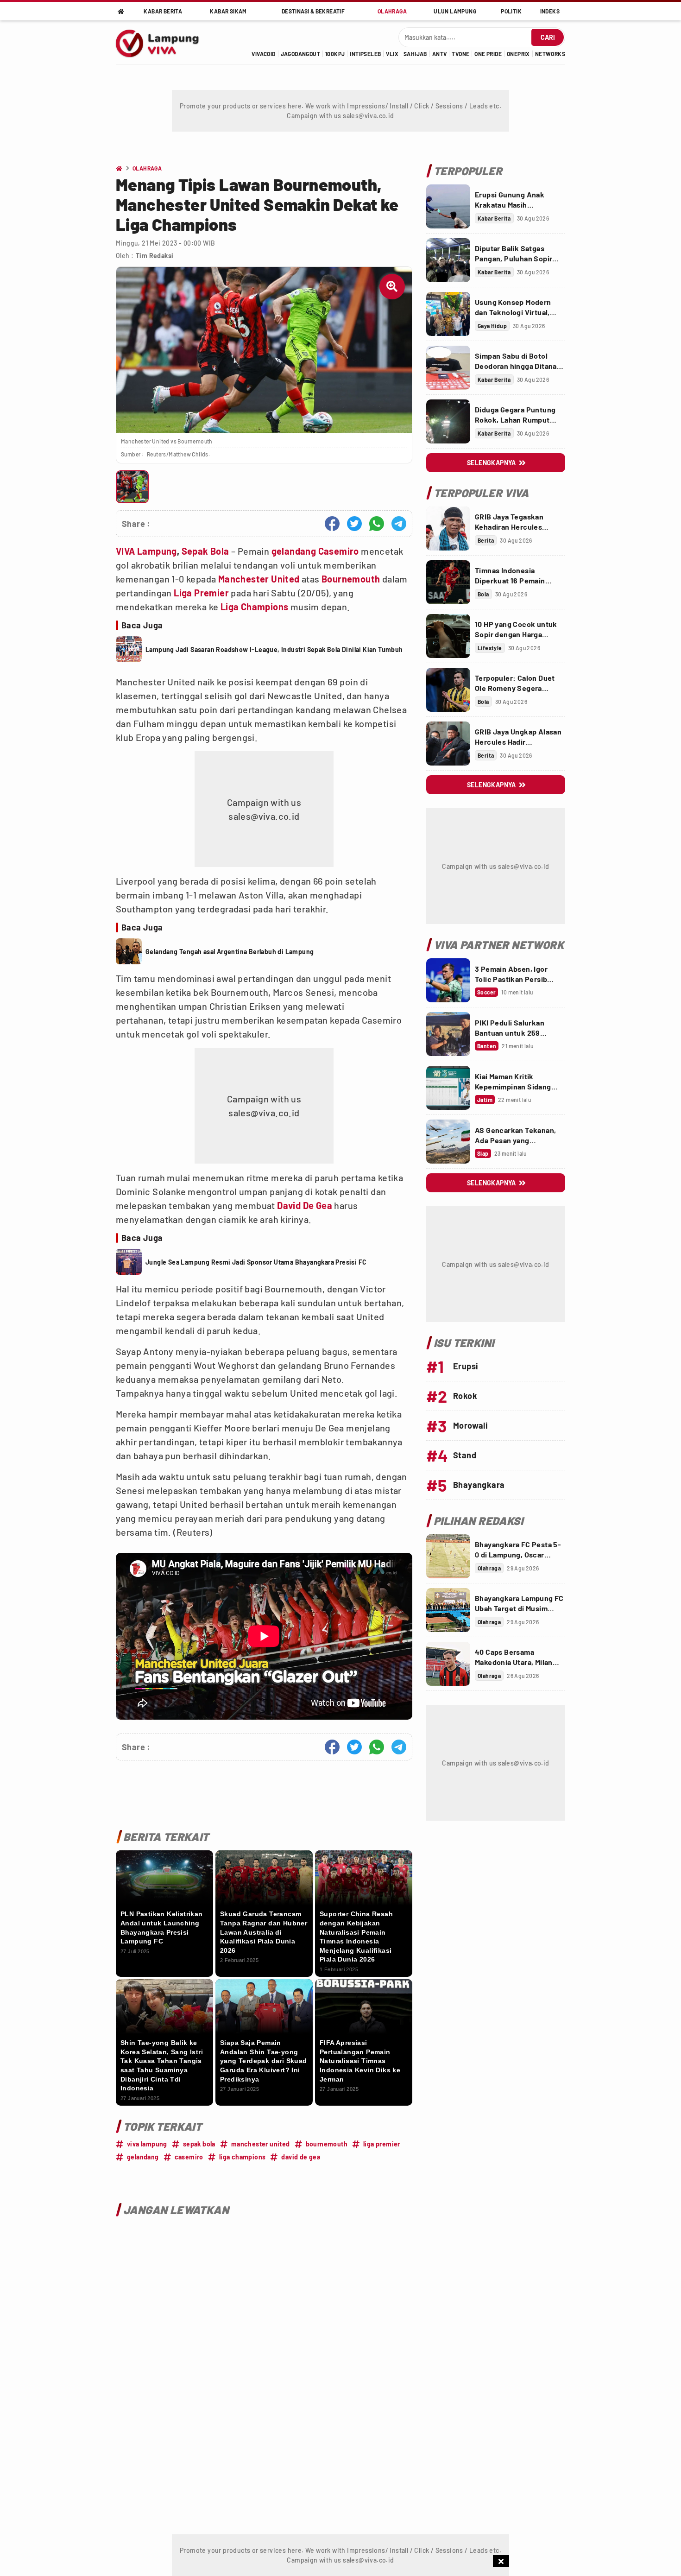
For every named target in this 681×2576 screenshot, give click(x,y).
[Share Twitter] (354, 524)
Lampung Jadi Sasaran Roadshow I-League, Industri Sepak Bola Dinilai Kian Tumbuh (274, 649)
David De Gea (305, 1205)
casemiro (189, 2157)
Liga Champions (255, 607)
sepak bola (199, 2144)
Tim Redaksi (154, 256)
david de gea (301, 2157)
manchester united (261, 2144)
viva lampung (147, 2144)
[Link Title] (448, 206)
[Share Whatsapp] (377, 524)
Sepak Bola (205, 551)
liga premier (382, 2144)
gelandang (294, 551)
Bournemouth (351, 579)
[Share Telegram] (399, 524)
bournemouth (327, 2144)
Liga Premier (201, 593)
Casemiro (339, 551)
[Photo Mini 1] (132, 487)
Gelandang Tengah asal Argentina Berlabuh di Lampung (230, 952)
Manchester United (259, 579)
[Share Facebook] (332, 524)
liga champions (243, 2157)
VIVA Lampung (146, 551)
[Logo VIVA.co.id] (162, 42)
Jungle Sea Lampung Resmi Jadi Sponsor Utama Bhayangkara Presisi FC (256, 1262)
